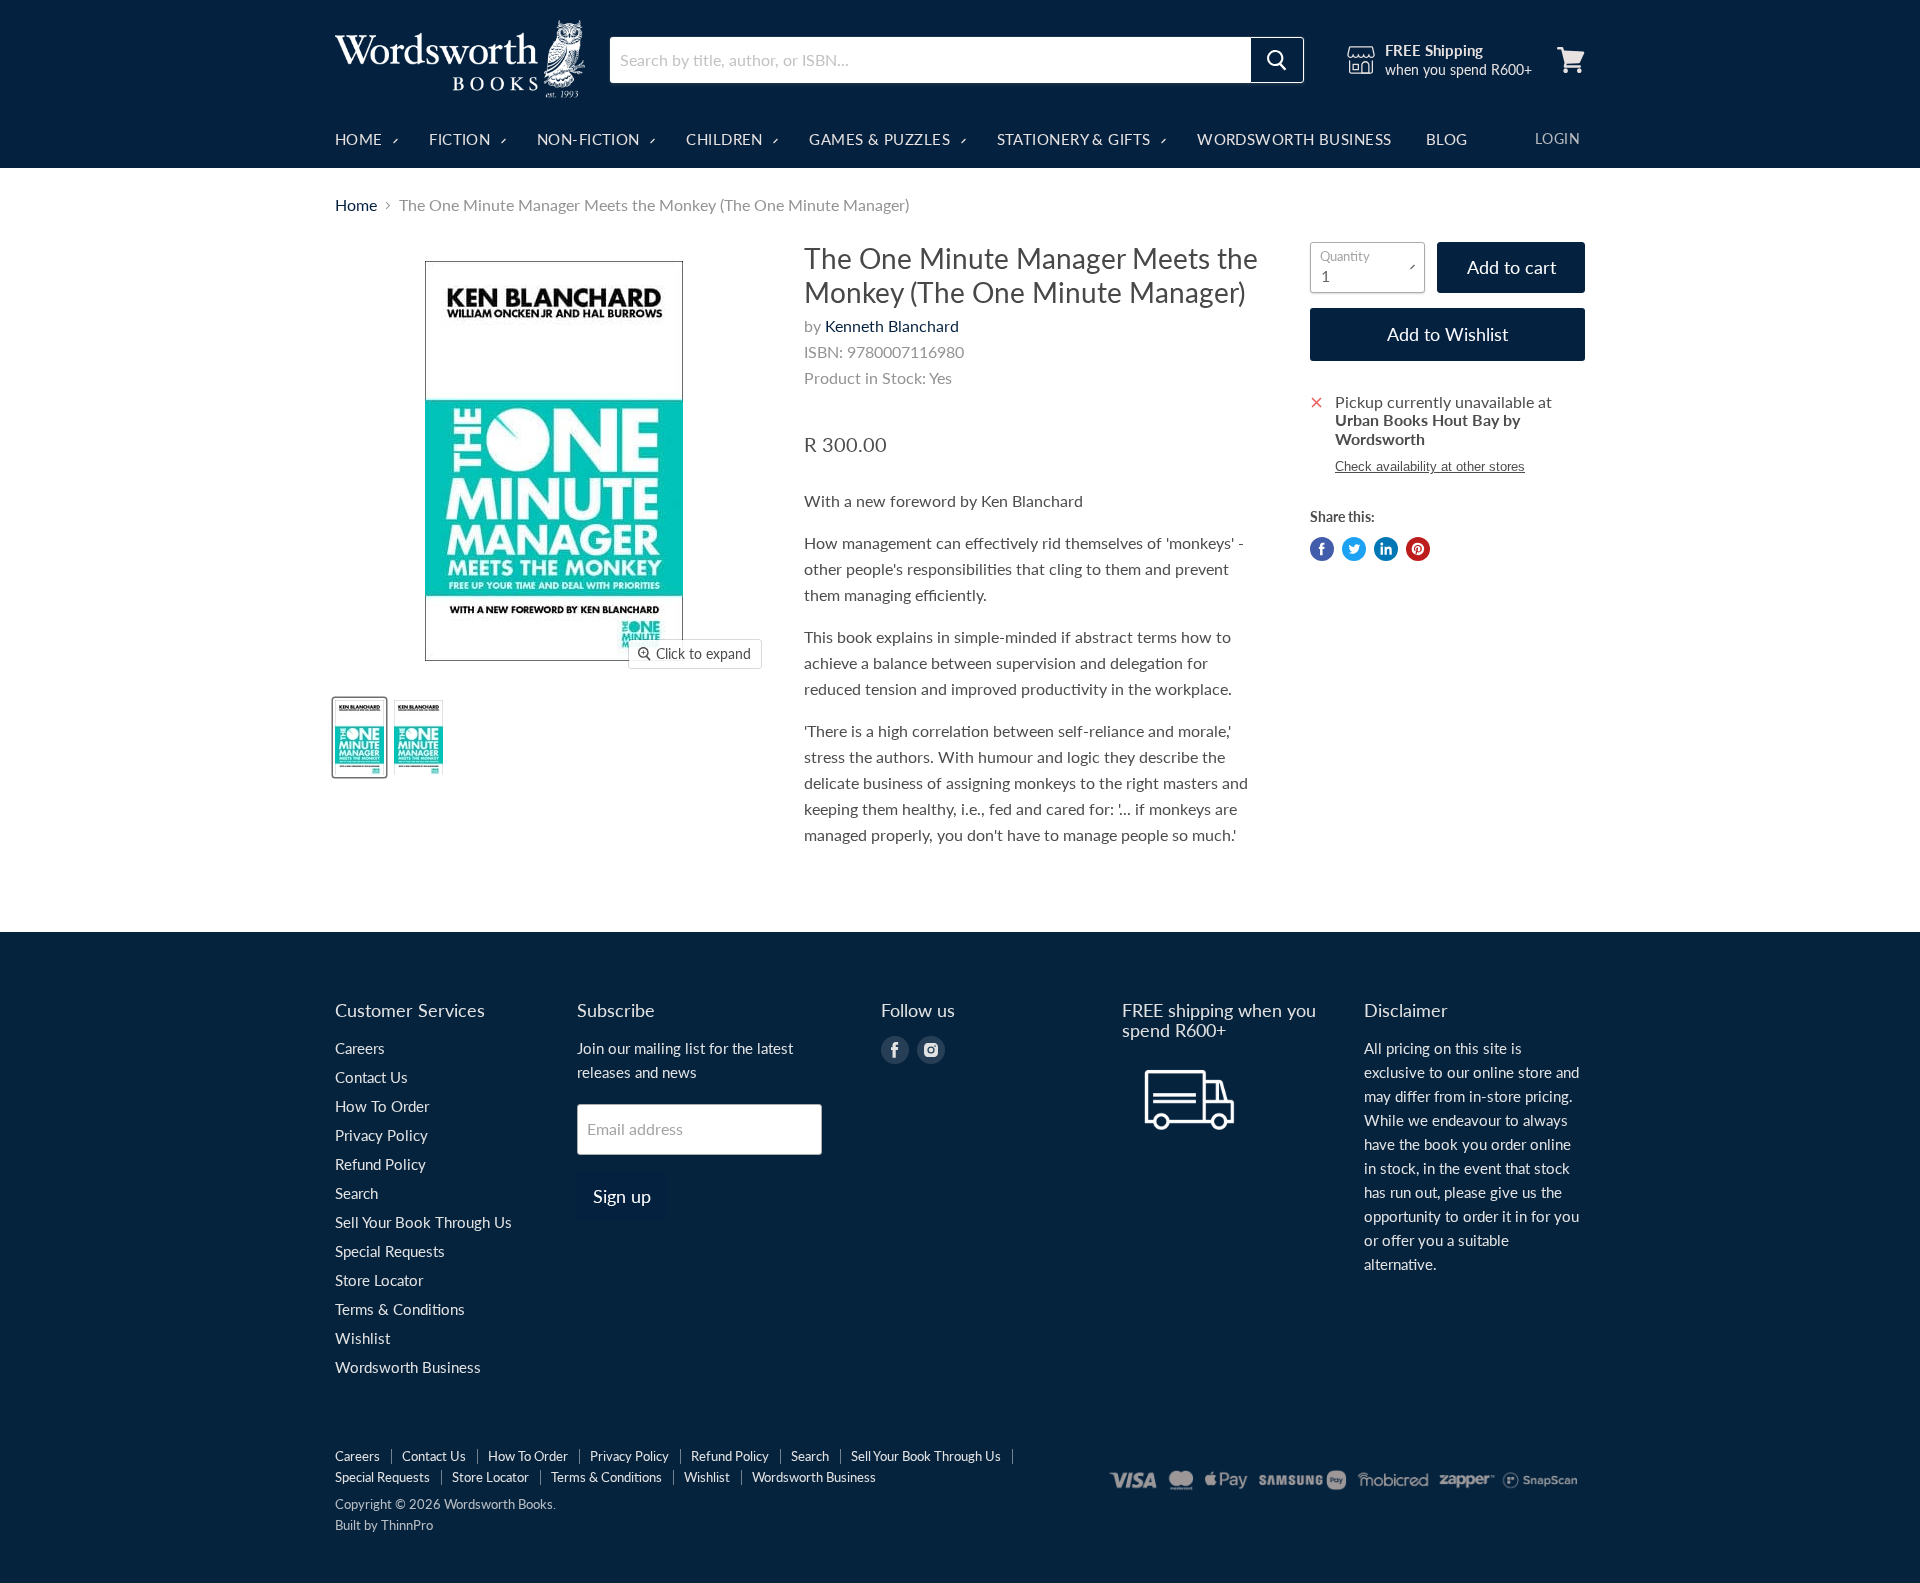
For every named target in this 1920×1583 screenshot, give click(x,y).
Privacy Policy (381, 1135)
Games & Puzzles (881, 139)
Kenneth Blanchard (892, 325)
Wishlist (362, 1338)
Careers (360, 1048)
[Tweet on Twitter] (1354, 549)
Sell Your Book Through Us (423, 1222)
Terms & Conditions (400, 1309)
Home (361, 139)
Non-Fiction (590, 139)
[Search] (1277, 60)
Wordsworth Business (1294, 139)
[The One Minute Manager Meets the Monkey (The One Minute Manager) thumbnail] (359, 737)
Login (1557, 138)
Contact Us (371, 1077)
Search (356, 1193)
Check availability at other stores (1430, 467)
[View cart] (1571, 60)
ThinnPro (407, 1525)
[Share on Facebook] (1322, 549)
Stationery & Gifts (1076, 139)
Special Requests (390, 1251)
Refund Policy (380, 1164)
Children (726, 139)
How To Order (382, 1106)
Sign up (622, 1196)
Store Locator (379, 1280)
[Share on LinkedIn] (1386, 549)
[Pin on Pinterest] (1418, 549)
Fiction (462, 139)
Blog (1447, 139)
